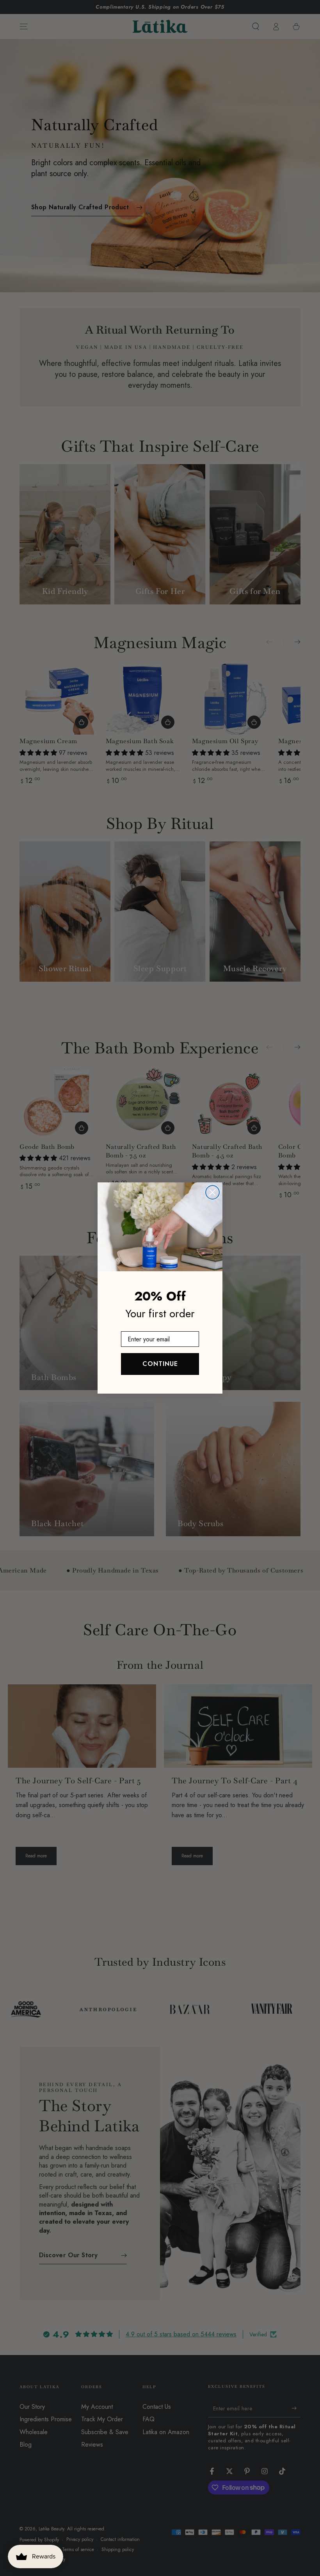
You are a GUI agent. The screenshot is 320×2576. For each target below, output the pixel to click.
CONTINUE (160, 1364)
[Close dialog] (212, 1192)
